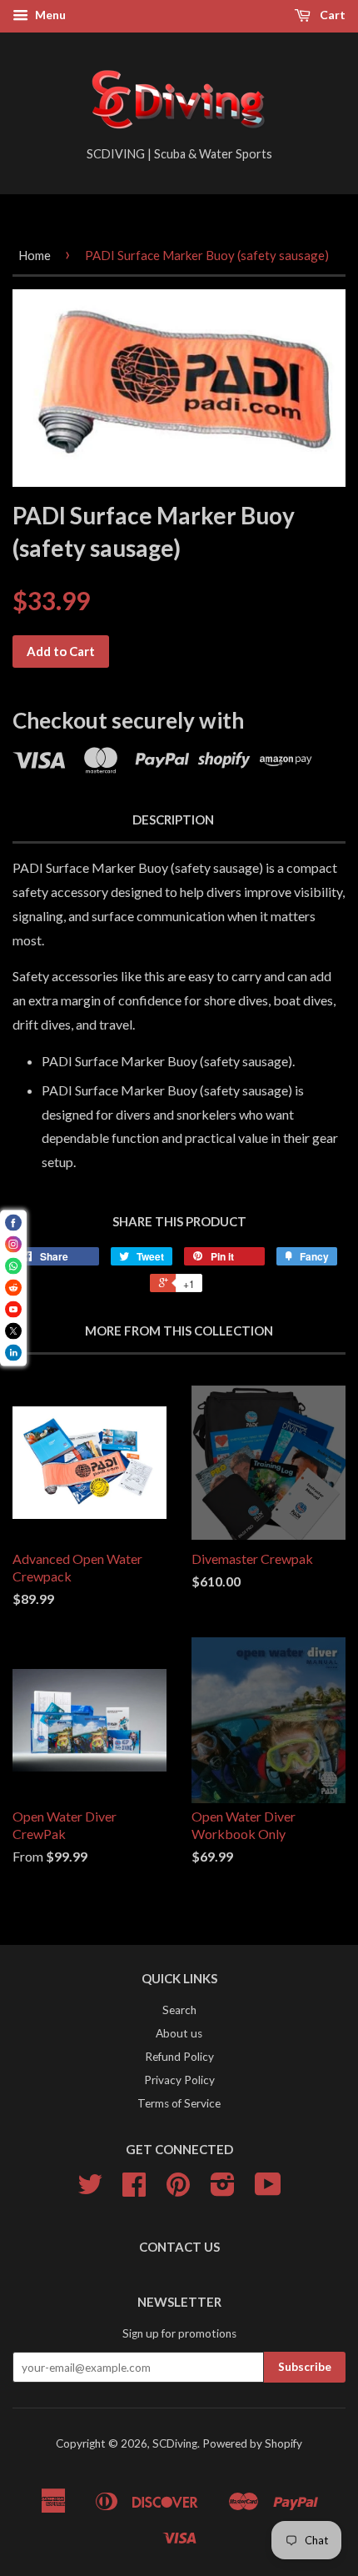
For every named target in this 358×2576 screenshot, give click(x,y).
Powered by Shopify (252, 2443)
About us (179, 2033)
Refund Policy (179, 2057)
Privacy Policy (179, 2080)
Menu (49, 15)
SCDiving (175, 2443)
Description (173, 819)
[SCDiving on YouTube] (268, 2190)
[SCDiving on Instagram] (223, 2190)
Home (35, 255)
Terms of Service (179, 2103)
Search (179, 2010)
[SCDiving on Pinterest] (178, 2190)
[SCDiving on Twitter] (90, 2190)
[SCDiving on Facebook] (134, 2190)
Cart (331, 15)
